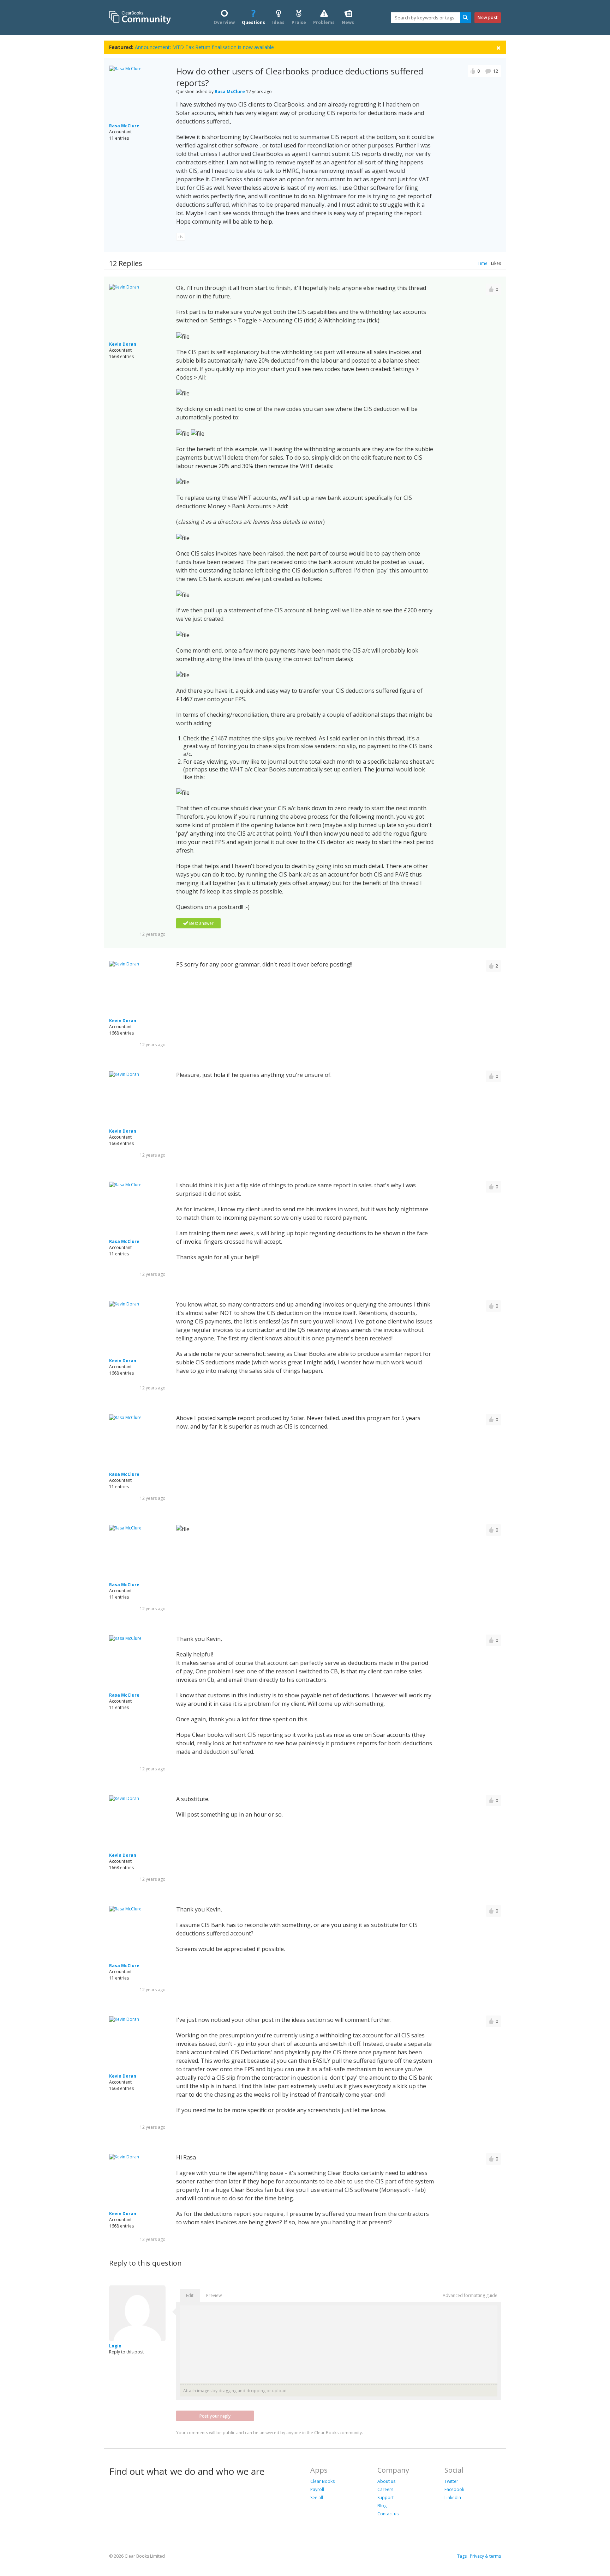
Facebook (454, 2489)
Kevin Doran (123, 344)
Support (385, 2498)
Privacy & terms (485, 2556)
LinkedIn (453, 2498)
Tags (462, 2556)
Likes (496, 263)
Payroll (317, 2489)
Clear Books (322, 2481)
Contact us (388, 2514)
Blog (382, 2506)
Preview (214, 2295)
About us (386, 2481)
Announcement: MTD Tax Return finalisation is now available (204, 47)
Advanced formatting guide (470, 2295)
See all (317, 2498)
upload (279, 2391)
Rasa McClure (124, 126)
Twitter (451, 2481)
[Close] (498, 47)
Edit (190, 2295)
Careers (385, 2489)
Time (483, 263)
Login (115, 2346)
